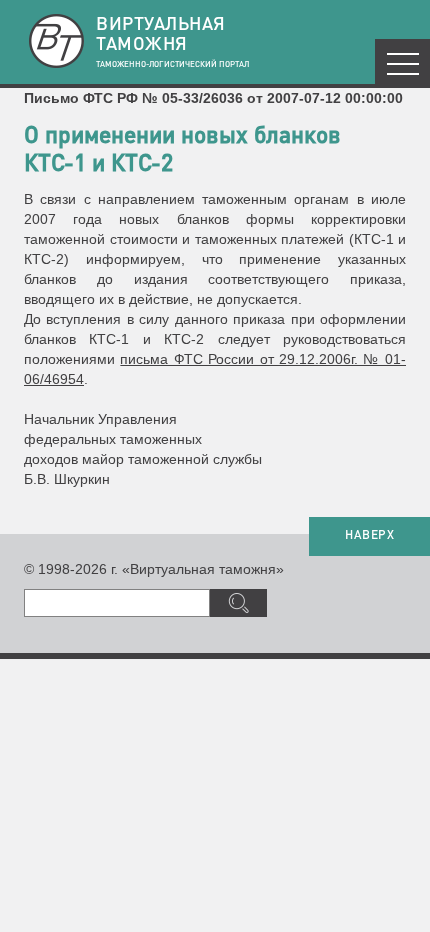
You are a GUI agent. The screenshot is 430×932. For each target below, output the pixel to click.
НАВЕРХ (369, 536)
